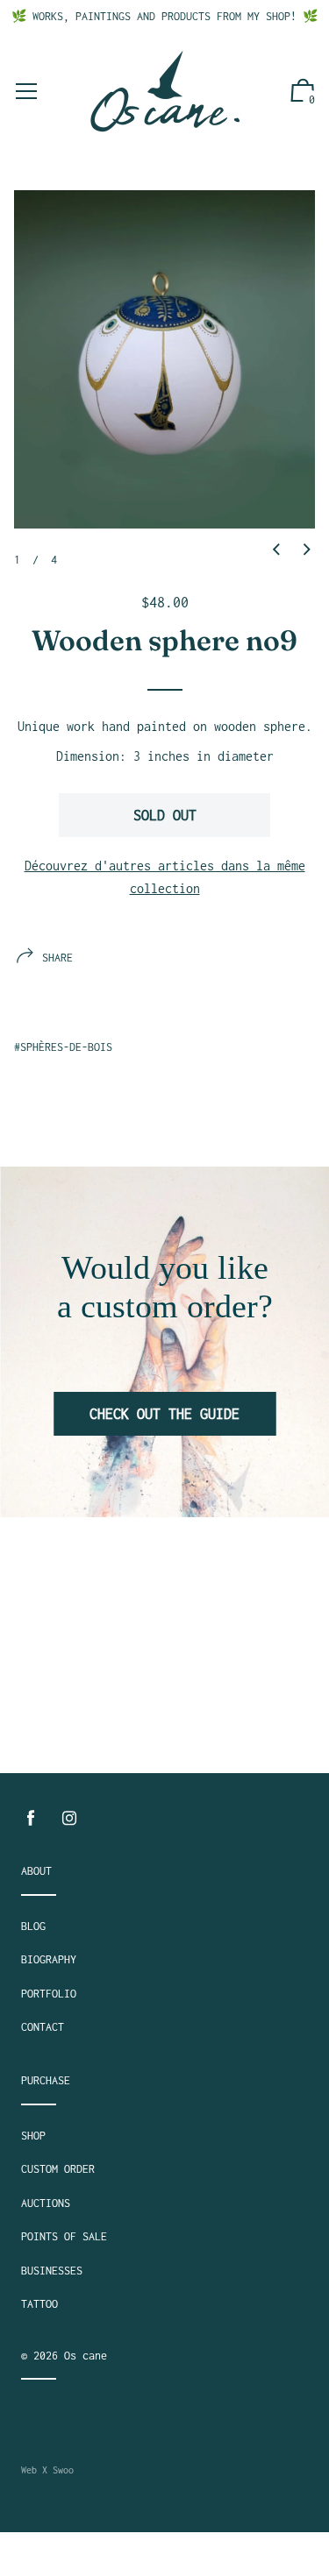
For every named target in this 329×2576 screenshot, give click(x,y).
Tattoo (39, 2304)
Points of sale (64, 2236)
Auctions (46, 2203)
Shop (33, 2136)
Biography (49, 1959)
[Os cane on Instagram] (69, 1818)
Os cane (86, 2356)
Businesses (52, 2271)
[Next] (307, 550)
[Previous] (276, 550)
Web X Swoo (47, 2470)
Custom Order (58, 2169)
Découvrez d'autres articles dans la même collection (165, 877)
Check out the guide (164, 1414)
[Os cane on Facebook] (31, 1818)
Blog (33, 1926)
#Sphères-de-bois (63, 1047)
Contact (43, 2027)
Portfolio (49, 1994)
